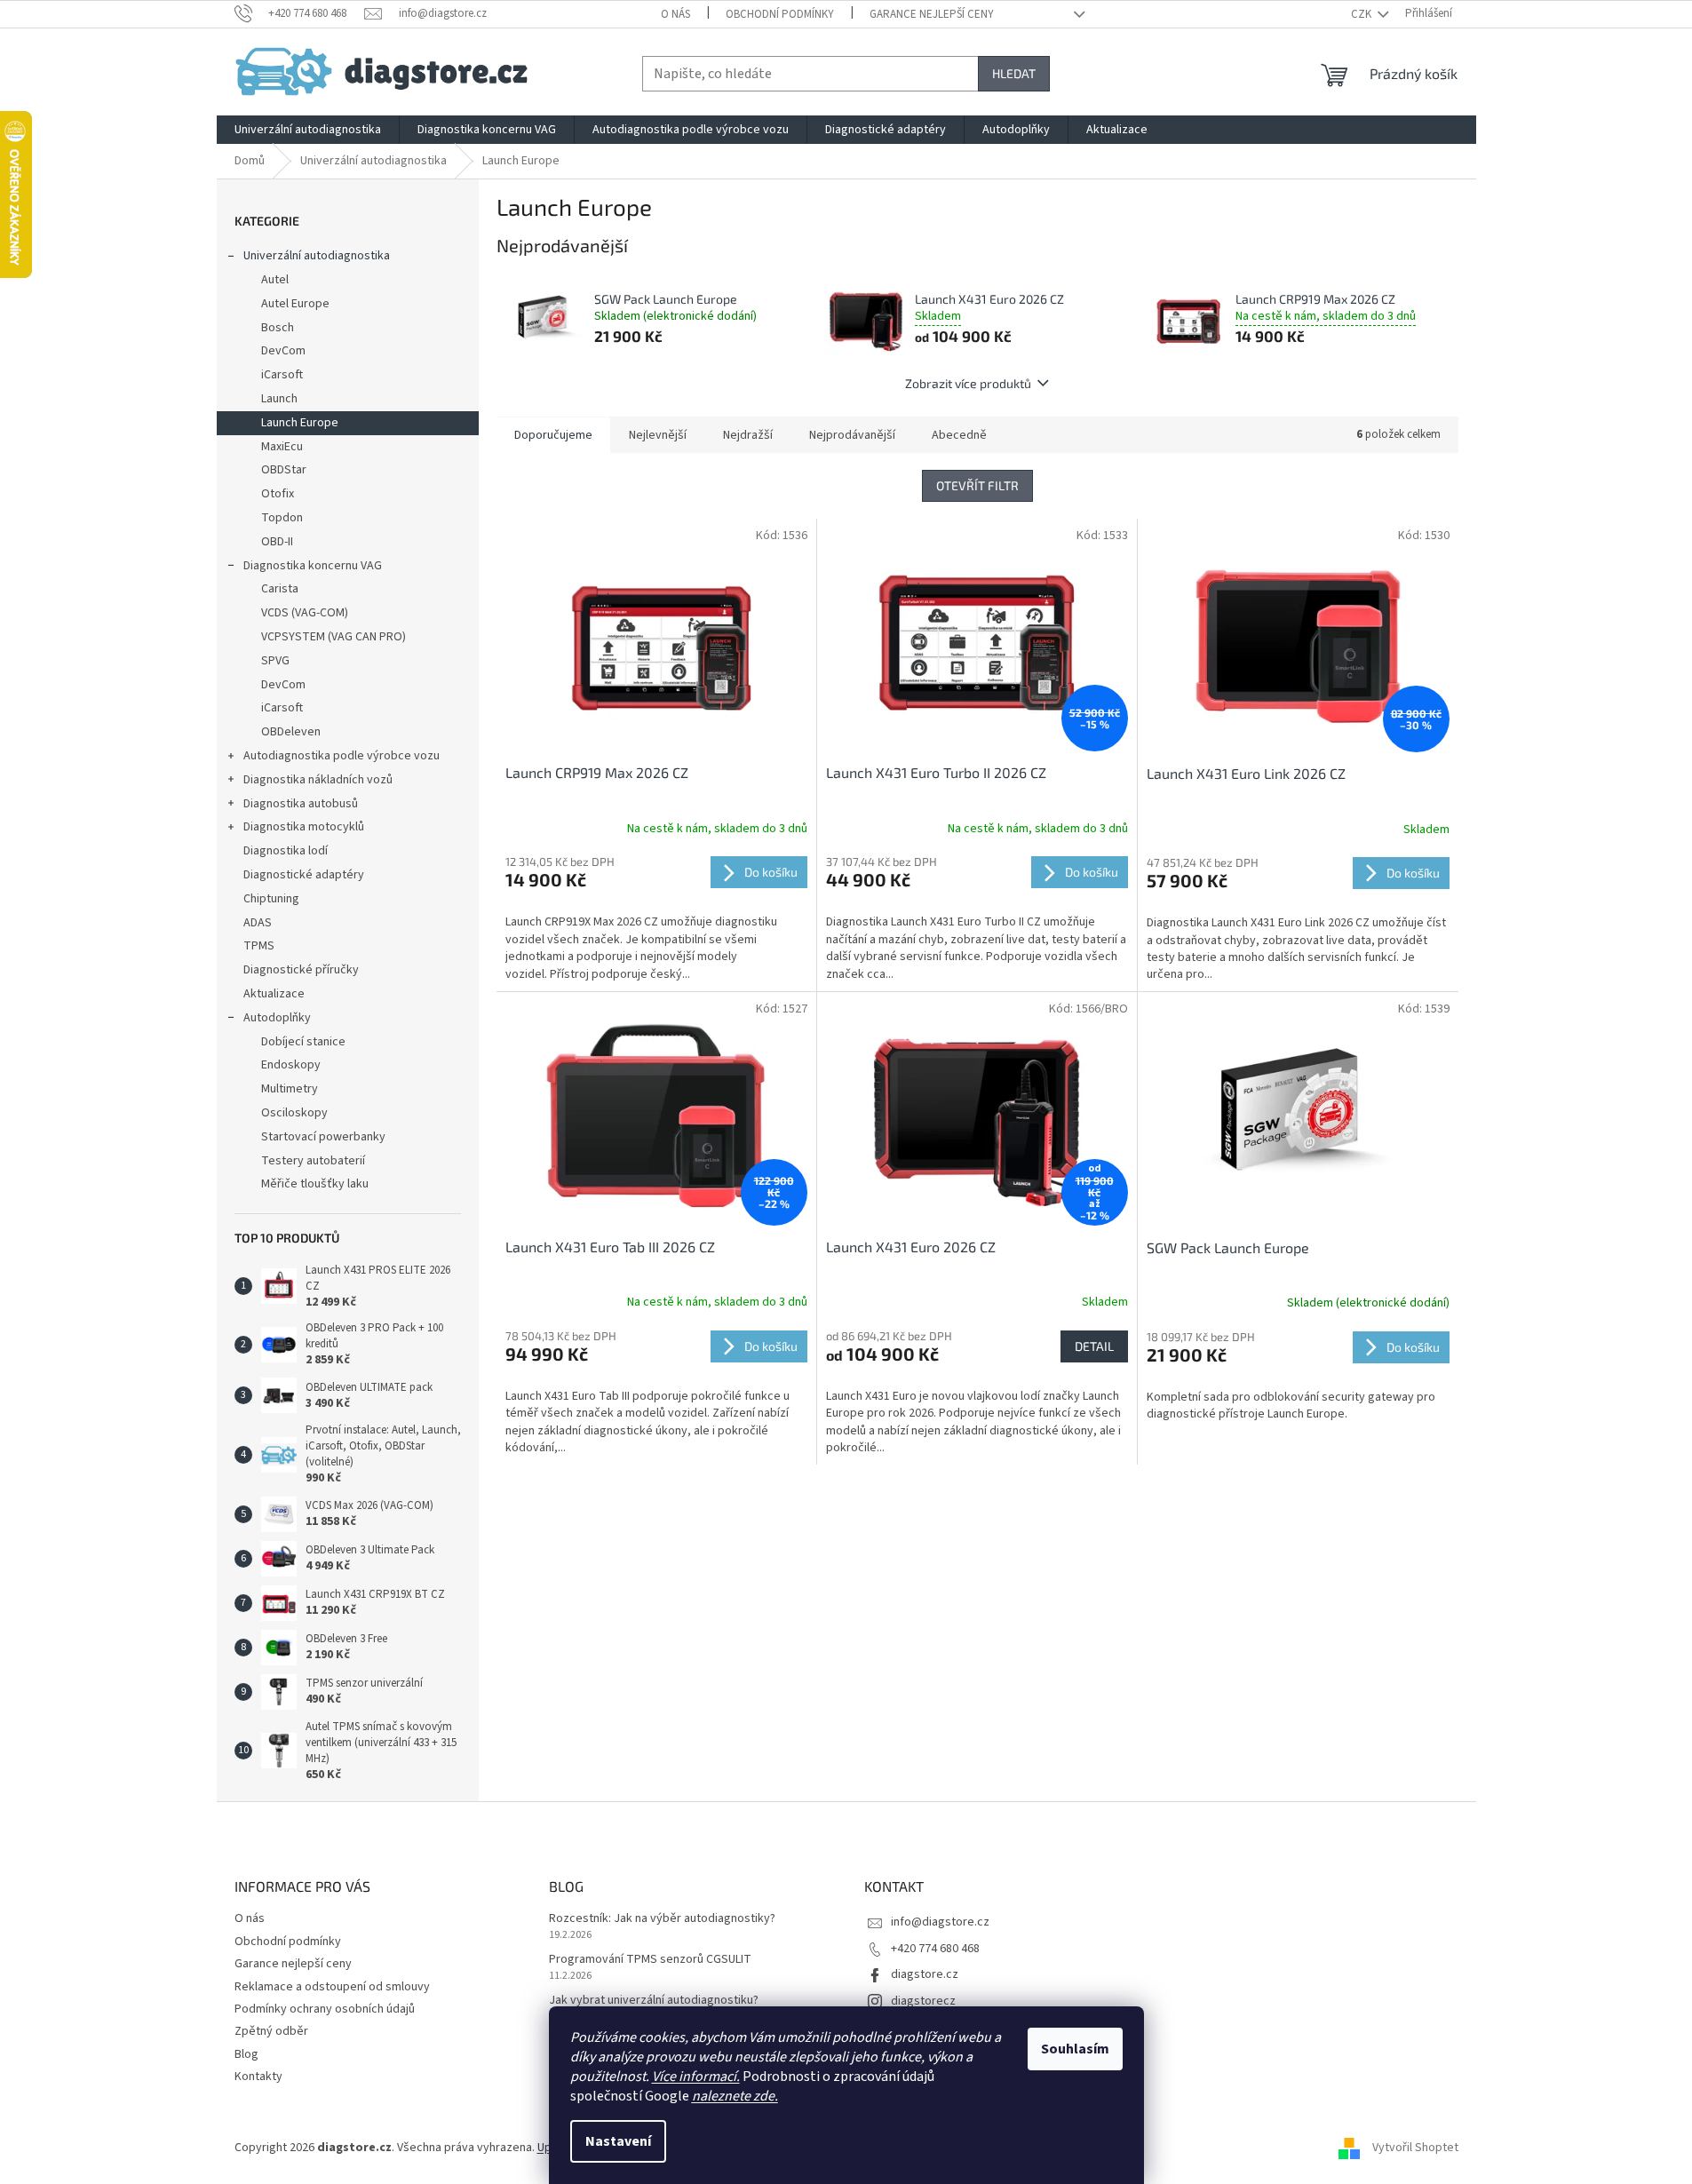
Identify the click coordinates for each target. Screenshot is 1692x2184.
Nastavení (618, 2141)
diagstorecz (923, 2001)
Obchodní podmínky (780, 14)
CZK (1362, 14)
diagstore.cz (925, 1974)
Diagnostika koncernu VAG (313, 566)
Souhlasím (1075, 2049)
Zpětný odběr (271, 2031)
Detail (1094, 1346)
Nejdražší (748, 435)
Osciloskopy (294, 1113)
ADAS (258, 923)
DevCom (283, 351)
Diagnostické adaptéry (304, 875)
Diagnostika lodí (286, 851)
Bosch (278, 328)
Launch (279, 399)
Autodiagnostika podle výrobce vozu (342, 756)
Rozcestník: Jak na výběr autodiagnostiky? (662, 1919)
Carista (280, 589)
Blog (246, 2054)
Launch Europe (300, 423)
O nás (675, 14)
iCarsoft (282, 375)
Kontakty (258, 2077)
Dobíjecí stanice (303, 1042)
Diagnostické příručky (301, 970)
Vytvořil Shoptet (1415, 2148)
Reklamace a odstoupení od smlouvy (332, 1987)
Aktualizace (274, 994)
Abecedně (959, 435)
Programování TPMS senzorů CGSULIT (650, 1960)
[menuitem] (308, 130)
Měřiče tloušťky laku (315, 1184)
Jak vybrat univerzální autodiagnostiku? (654, 2001)
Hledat (1014, 73)
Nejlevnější (658, 435)
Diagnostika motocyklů (304, 827)
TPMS (259, 946)
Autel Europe (295, 304)
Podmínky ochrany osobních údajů (325, 2009)
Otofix (278, 494)
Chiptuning (271, 899)
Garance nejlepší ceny (932, 14)
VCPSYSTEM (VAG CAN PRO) (334, 637)
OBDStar (284, 470)
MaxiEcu (282, 447)
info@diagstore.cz (940, 1922)
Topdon (282, 518)
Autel (275, 280)
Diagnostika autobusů (301, 804)
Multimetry (290, 1089)
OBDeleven (291, 732)
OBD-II (277, 542)
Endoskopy (291, 1065)
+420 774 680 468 (935, 1949)
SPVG (275, 661)
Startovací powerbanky (323, 1137)
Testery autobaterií (313, 1161)
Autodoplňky (277, 1018)
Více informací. (696, 2077)
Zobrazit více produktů (968, 383)
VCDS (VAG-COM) (305, 613)
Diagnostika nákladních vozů (318, 780)
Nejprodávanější (852, 435)
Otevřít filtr (977, 485)
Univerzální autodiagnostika (317, 256)
